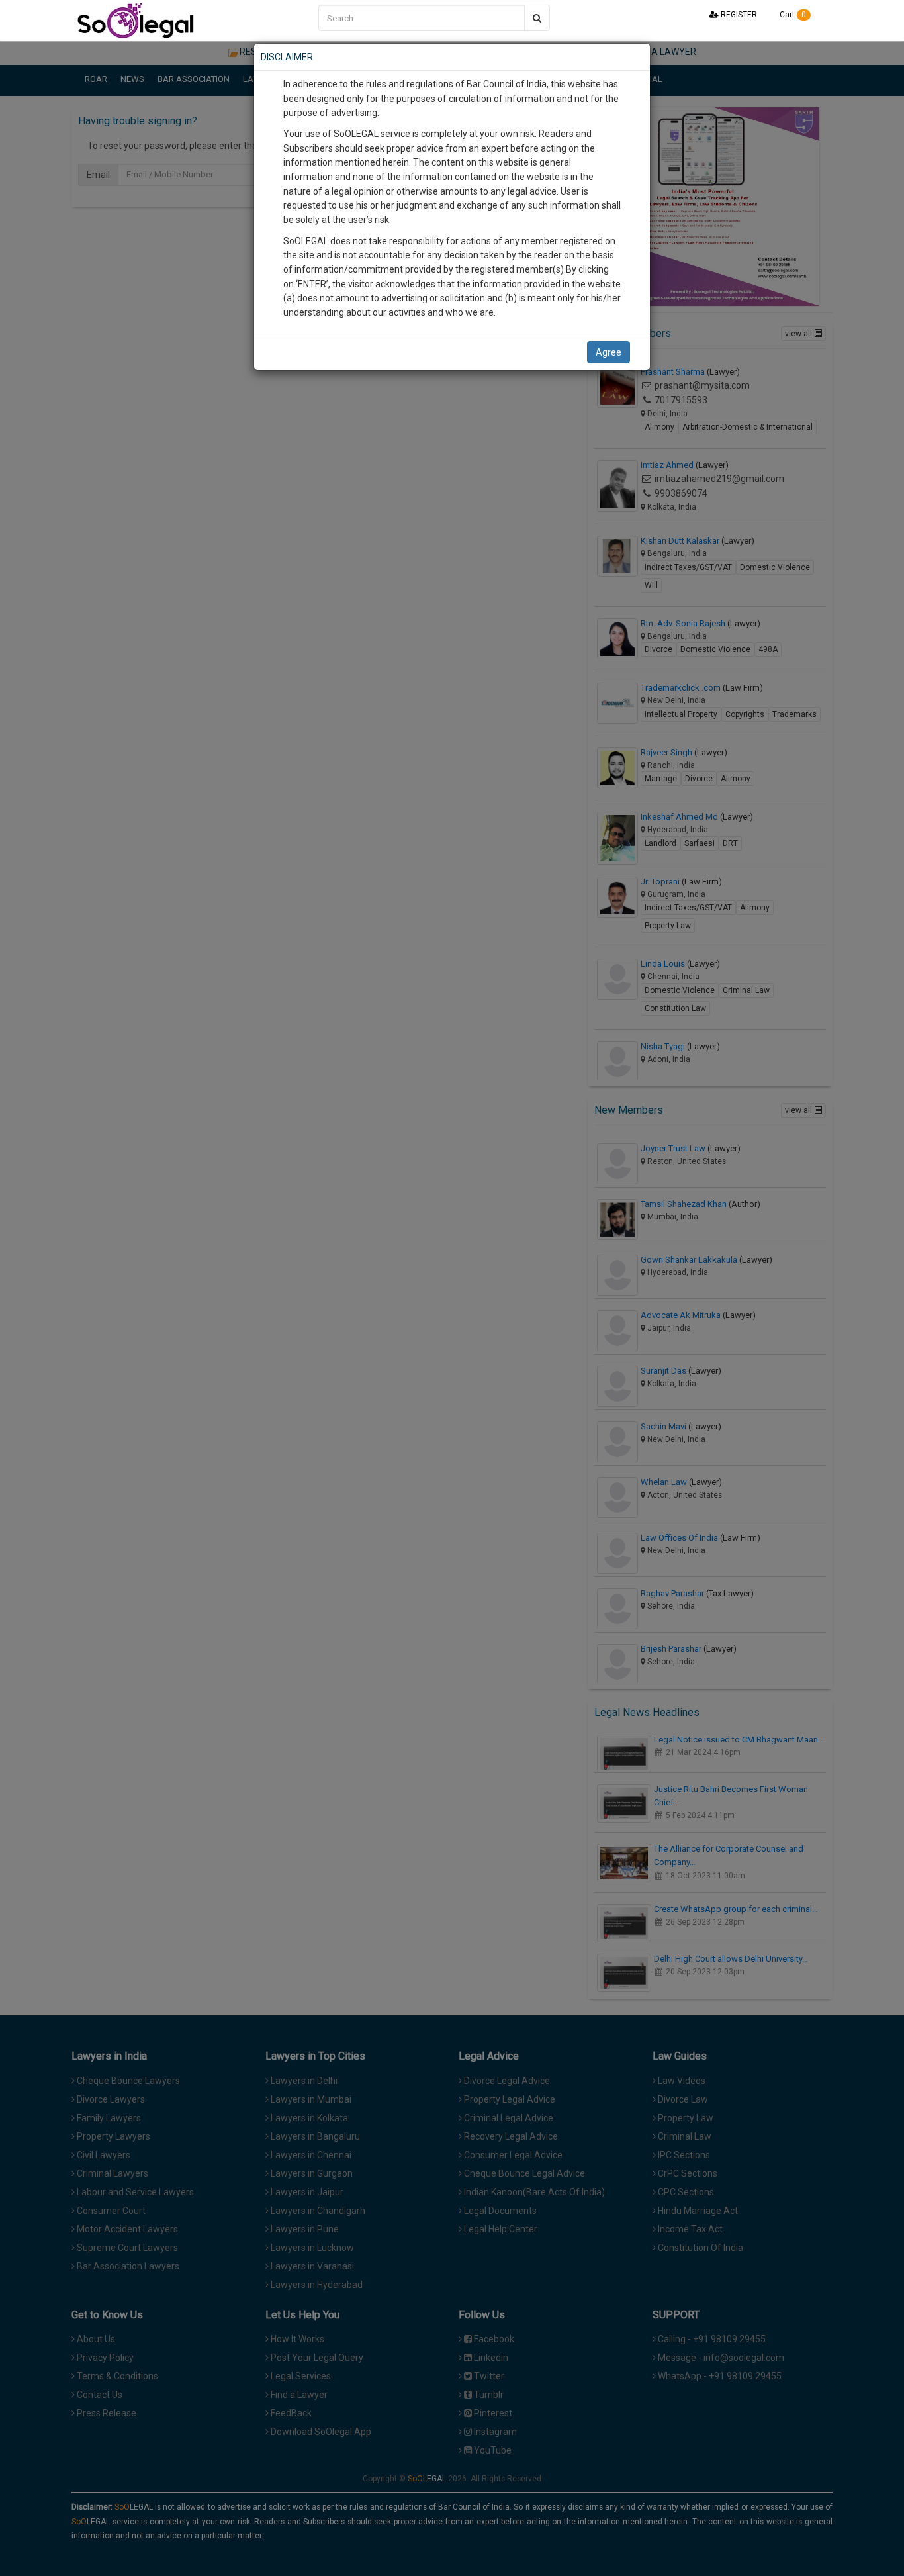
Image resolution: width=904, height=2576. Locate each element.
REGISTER (738, 15)
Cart (792, 15)
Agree (609, 352)
